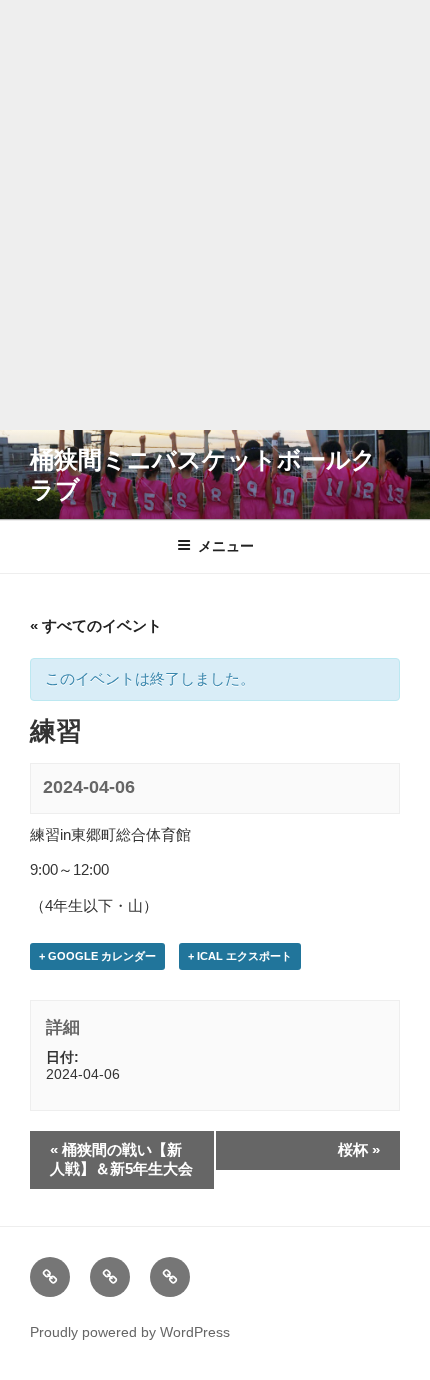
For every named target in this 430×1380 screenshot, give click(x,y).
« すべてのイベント (96, 625)
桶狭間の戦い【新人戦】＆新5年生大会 (121, 1159)
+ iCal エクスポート (240, 956)
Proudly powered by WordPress (130, 1332)
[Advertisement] (215, 215)
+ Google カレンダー (97, 956)
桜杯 (359, 1149)
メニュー (226, 546)
